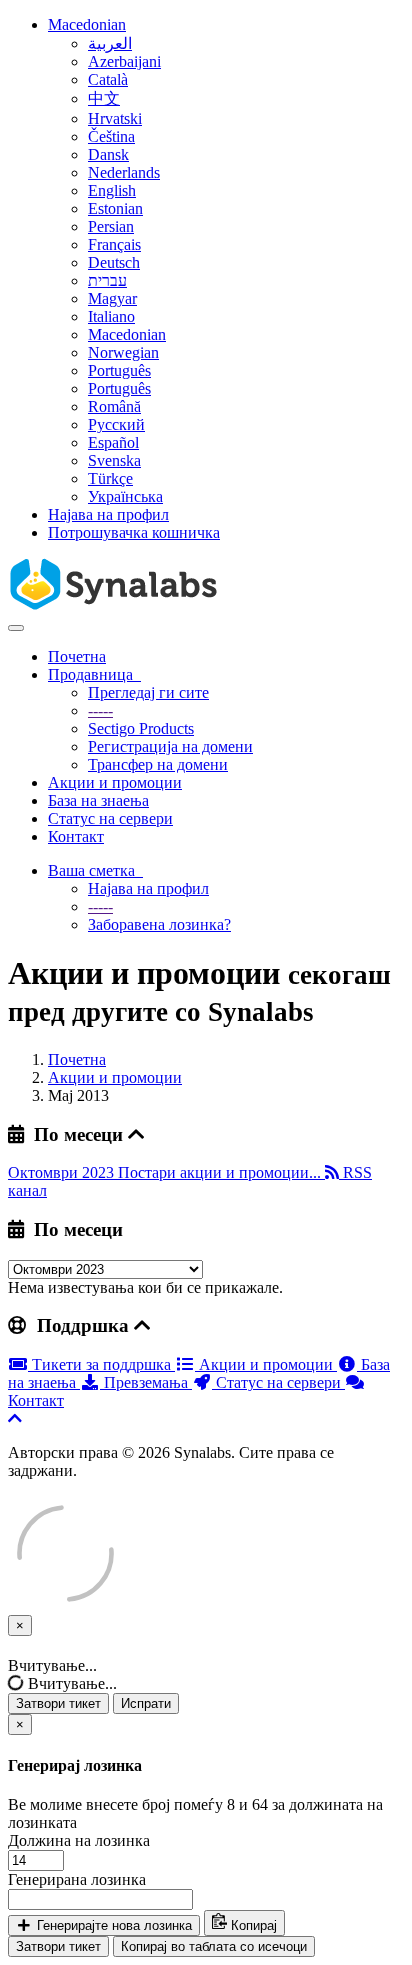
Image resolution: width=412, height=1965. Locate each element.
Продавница (94, 674)
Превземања (146, 1382)
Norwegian (123, 352)
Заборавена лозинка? (159, 924)
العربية (110, 43)
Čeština (111, 136)
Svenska (114, 460)
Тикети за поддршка (101, 1364)
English (112, 190)
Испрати (146, 1703)
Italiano (111, 316)
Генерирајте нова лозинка (112, 1925)
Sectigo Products (141, 728)
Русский (116, 424)
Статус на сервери (110, 818)
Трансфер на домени (158, 764)
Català (108, 79)
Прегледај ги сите (148, 692)
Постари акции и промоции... (221, 1172)
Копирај (252, 1925)
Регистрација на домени (170, 746)
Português (119, 370)
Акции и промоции (115, 782)
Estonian (115, 208)
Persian (111, 226)
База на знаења (98, 800)
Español (113, 442)
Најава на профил (108, 514)
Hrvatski (115, 118)
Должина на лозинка (79, 1840)
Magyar (112, 298)
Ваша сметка (95, 870)
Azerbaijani (124, 61)
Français (114, 244)
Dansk (108, 154)
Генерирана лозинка (77, 1879)
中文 (104, 98)
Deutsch (114, 262)
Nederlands (124, 172)
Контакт (76, 836)
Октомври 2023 (63, 1172)
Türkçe (110, 478)
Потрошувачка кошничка (134, 532)
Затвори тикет (58, 1703)
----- (100, 710)
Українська (125, 496)
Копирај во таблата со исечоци (214, 1946)
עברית (107, 280)
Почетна (77, 656)
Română (114, 406)
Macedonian (87, 24)
